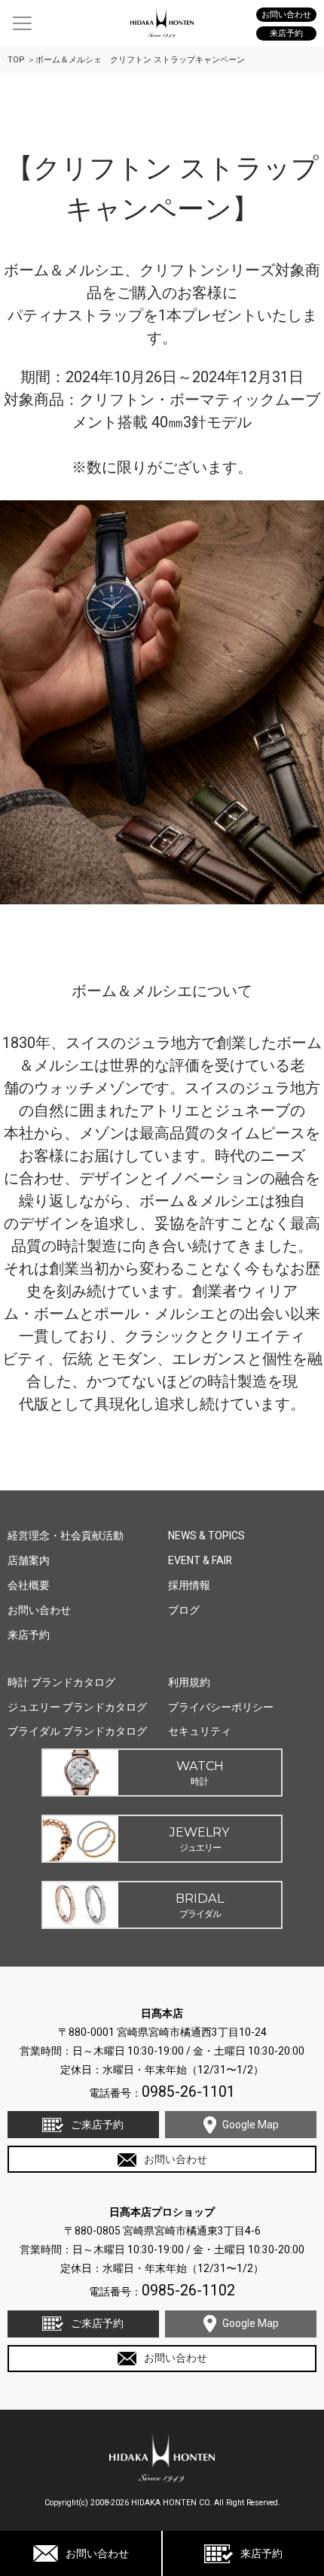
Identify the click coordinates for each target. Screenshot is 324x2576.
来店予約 (261, 2553)
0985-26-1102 (188, 2290)
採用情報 (189, 1585)
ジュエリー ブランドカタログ (77, 1707)
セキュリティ (200, 1731)
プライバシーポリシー (221, 1707)
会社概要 (29, 1585)
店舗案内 (29, 1560)
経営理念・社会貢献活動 (66, 1536)
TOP (16, 60)
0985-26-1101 (188, 2092)
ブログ (184, 1610)
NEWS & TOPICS (206, 1536)
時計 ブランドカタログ (61, 1682)
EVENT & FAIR (200, 1560)
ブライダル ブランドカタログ (77, 1731)
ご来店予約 (97, 2125)
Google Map (251, 2125)
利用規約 (189, 1682)
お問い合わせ (97, 2553)
